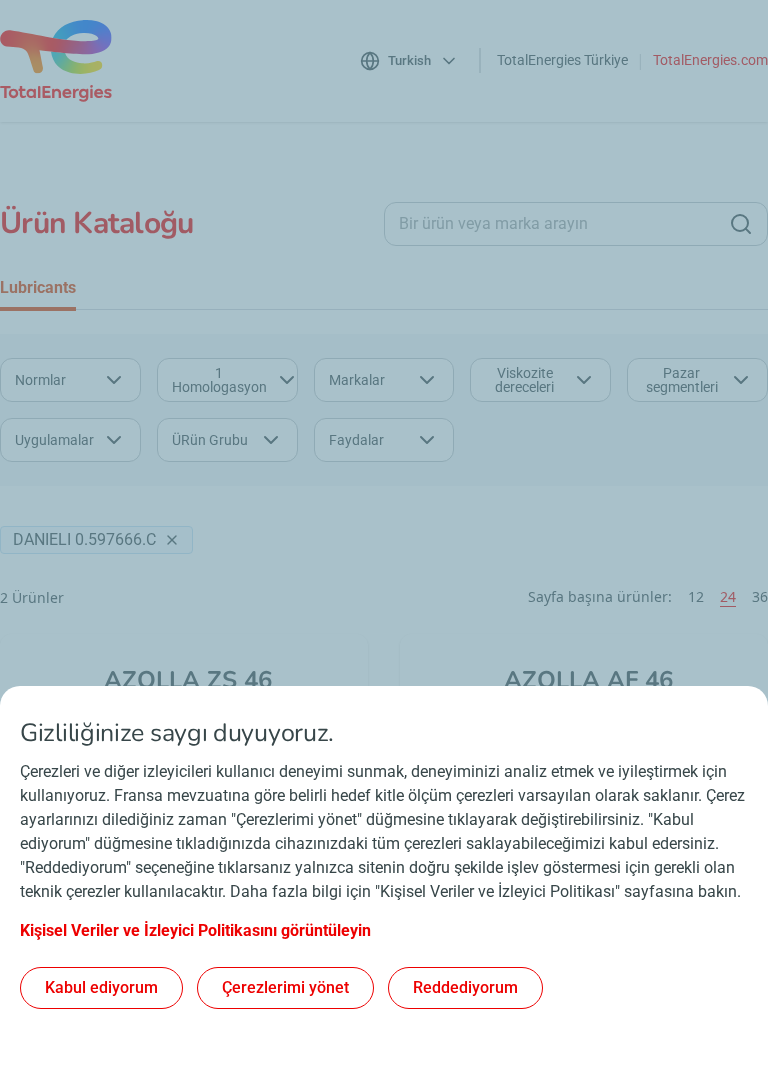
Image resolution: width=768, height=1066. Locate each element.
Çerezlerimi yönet (285, 987)
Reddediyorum (465, 987)
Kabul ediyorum (101, 987)
